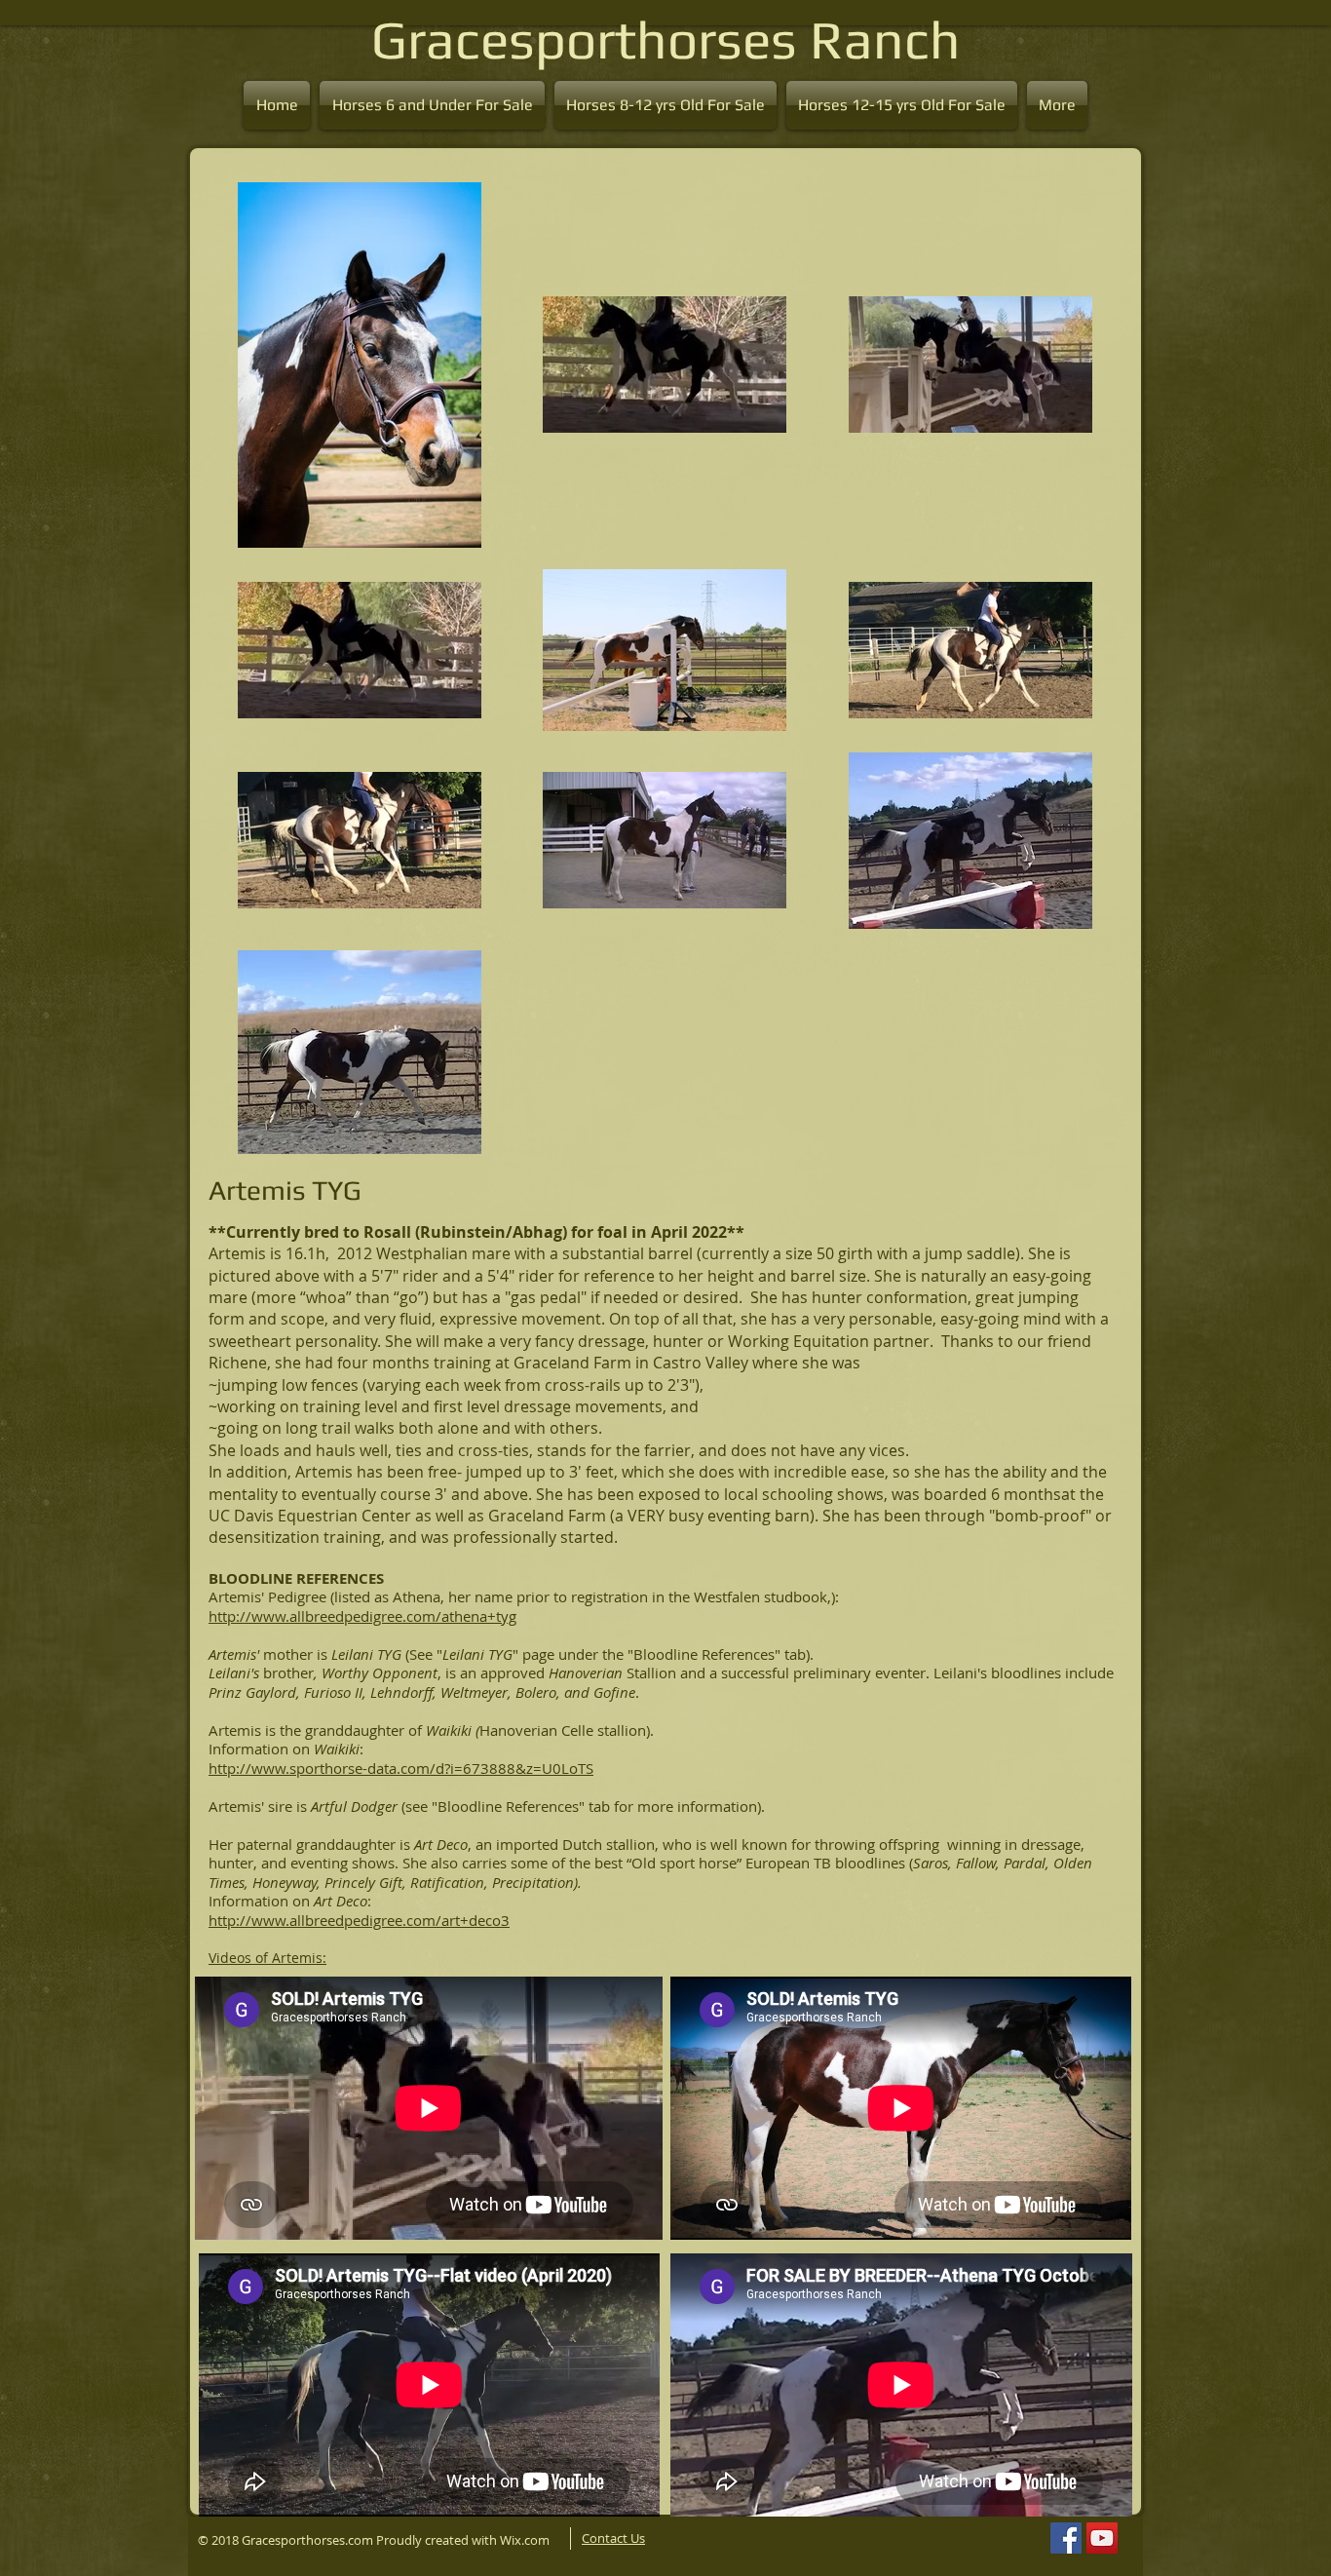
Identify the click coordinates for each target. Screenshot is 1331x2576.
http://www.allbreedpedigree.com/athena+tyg (362, 1616)
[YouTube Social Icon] (1102, 2538)
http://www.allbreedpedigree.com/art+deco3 (359, 1920)
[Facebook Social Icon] (1066, 2538)
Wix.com (526, 2540)
